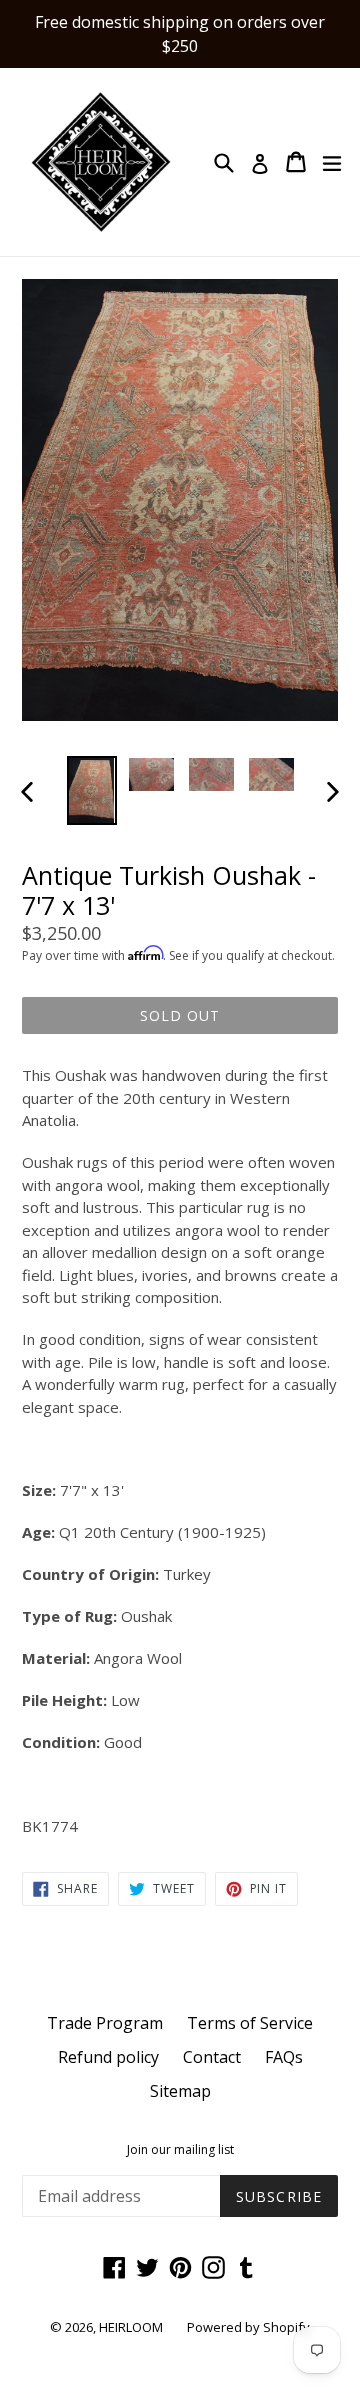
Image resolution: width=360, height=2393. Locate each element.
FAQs (284, 2057)
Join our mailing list (180, 2150)
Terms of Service (250, 2023)
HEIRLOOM (131, 2327)
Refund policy (108, 2057)
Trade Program (105, 2023)
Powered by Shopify (248, 2327)
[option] (92, 790)
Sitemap (180, 2091)
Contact (212, 2057)
